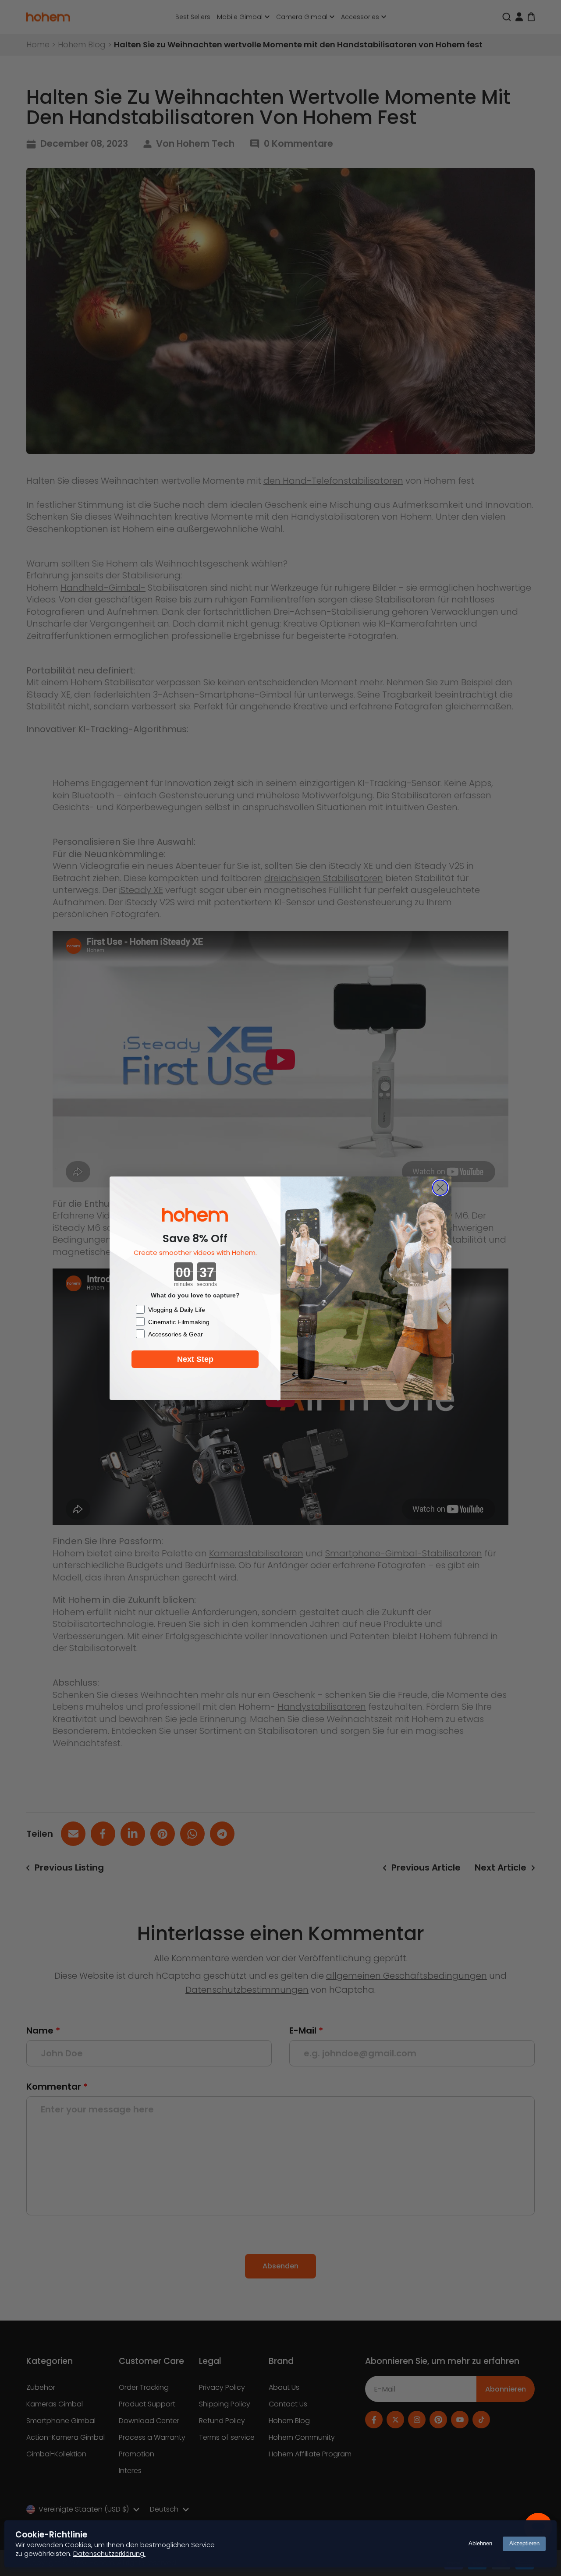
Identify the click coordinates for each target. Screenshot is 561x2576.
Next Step (195, 1359)
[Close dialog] (440, 1188)
